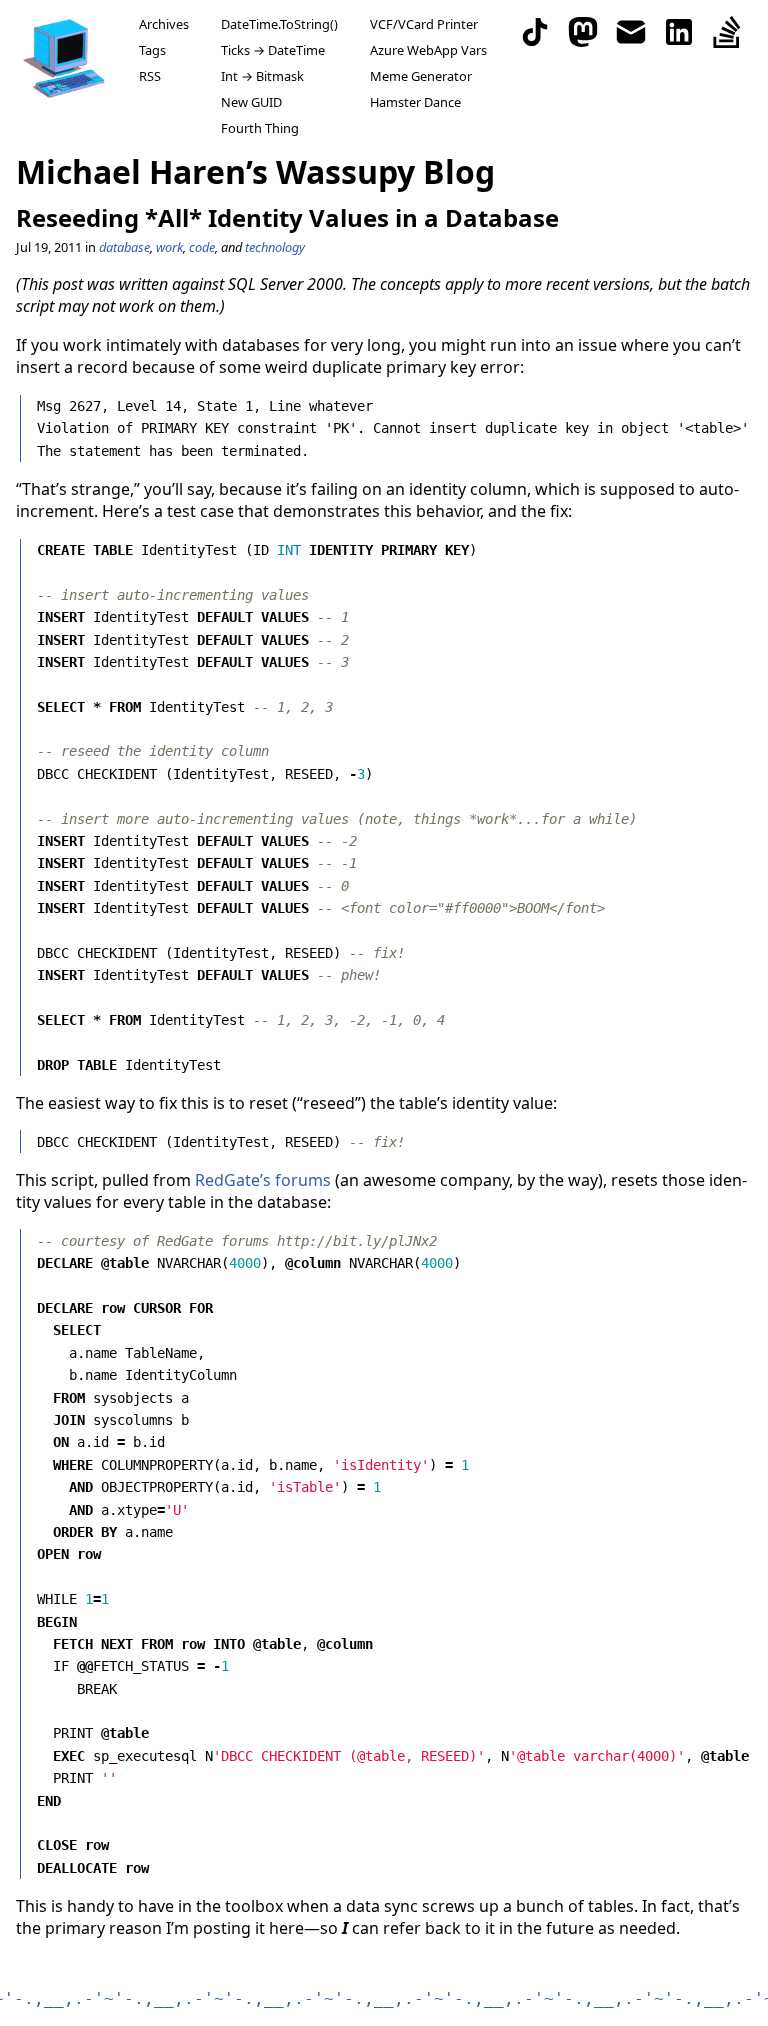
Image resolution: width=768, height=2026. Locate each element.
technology (275, 247)
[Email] (631, 32)
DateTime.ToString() (279, 24)
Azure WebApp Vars (428, 50)
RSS (150, 76)
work (169, 247)
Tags (152, 50)
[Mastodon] (583, 32)
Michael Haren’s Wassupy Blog (255, 171)
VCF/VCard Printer (424, 24)
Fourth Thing (260, 128)
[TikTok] (535, 32)
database (124, 247)
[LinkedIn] (679, 32)
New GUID (251, 102)
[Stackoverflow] (727, 32)
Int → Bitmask (262, 76)
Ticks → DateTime (273, 50)
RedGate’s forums (263, 1180)
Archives (164, 24)
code (202, 247)
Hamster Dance (415, 102)
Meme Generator (421, 76)
